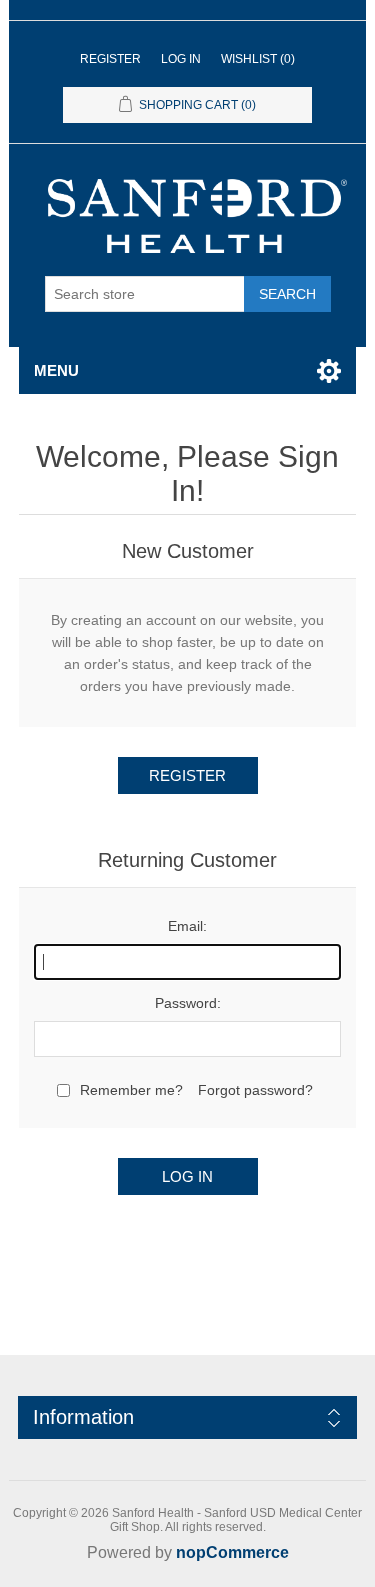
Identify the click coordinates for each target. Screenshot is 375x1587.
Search (287, 294)
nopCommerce (232, 1552)
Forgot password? (255, 1090)
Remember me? (131, 1090)
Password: (188, 1003)
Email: (187, 926)
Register (110, 59)
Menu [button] (56, 370)
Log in (181, 59)
